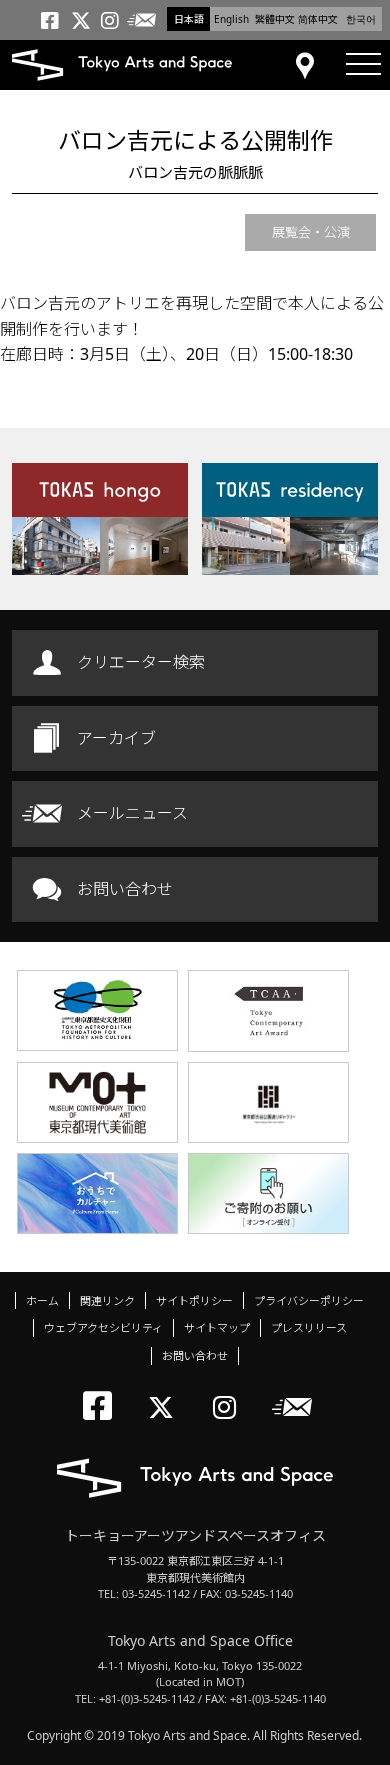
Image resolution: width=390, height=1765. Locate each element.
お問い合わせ (125, 889)
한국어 (361, 19)
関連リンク (107, 1300)
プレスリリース (309, 1327)
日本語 (189, 19)
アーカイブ (116, 738)
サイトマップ (217, 1327)
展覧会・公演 (311, 232)
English (231, 19)
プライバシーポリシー (309, 1300)
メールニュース (132, 813)
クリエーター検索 (141, 662)
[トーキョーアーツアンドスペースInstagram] (230, 1390)
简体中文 (318, 19)
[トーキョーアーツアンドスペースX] (165, 1390)
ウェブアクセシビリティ (103, 1327)
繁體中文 (275, 19)
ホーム (42, 1300)
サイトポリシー (194, 1300)
